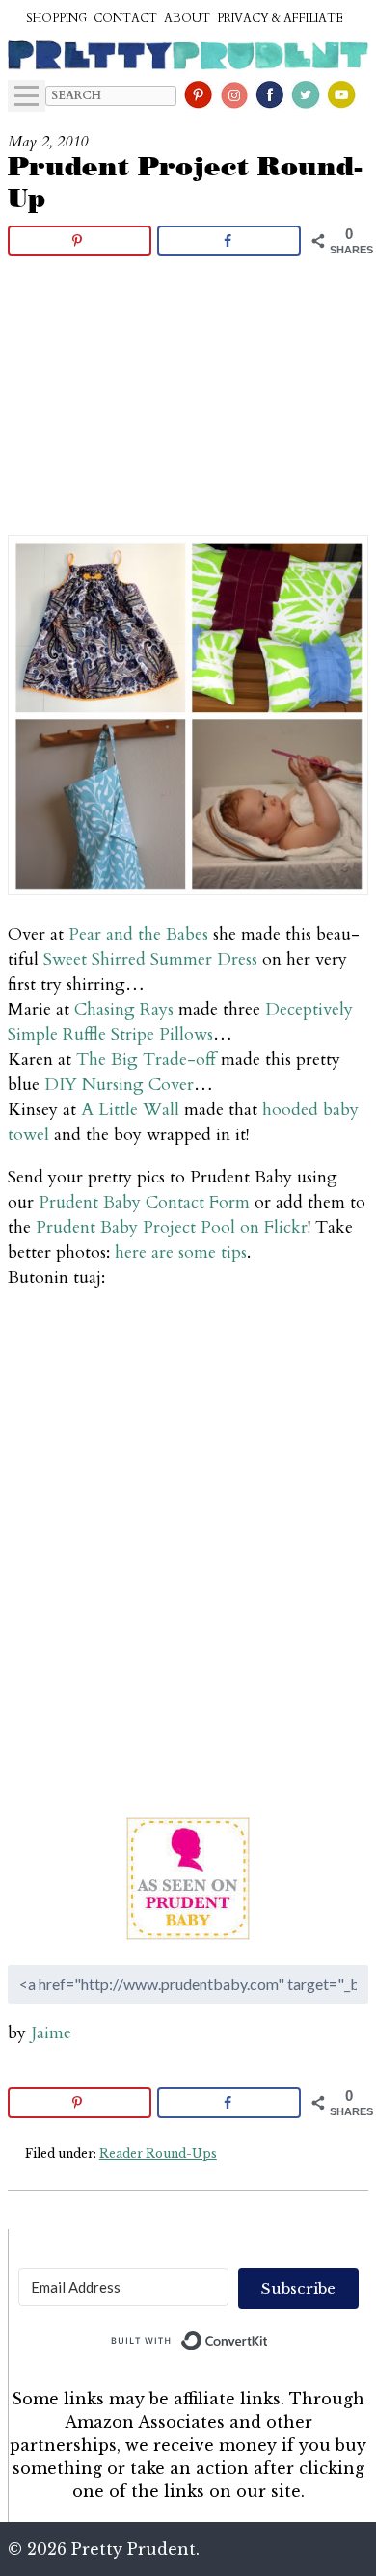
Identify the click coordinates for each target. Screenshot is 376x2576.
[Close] (339, 977)
